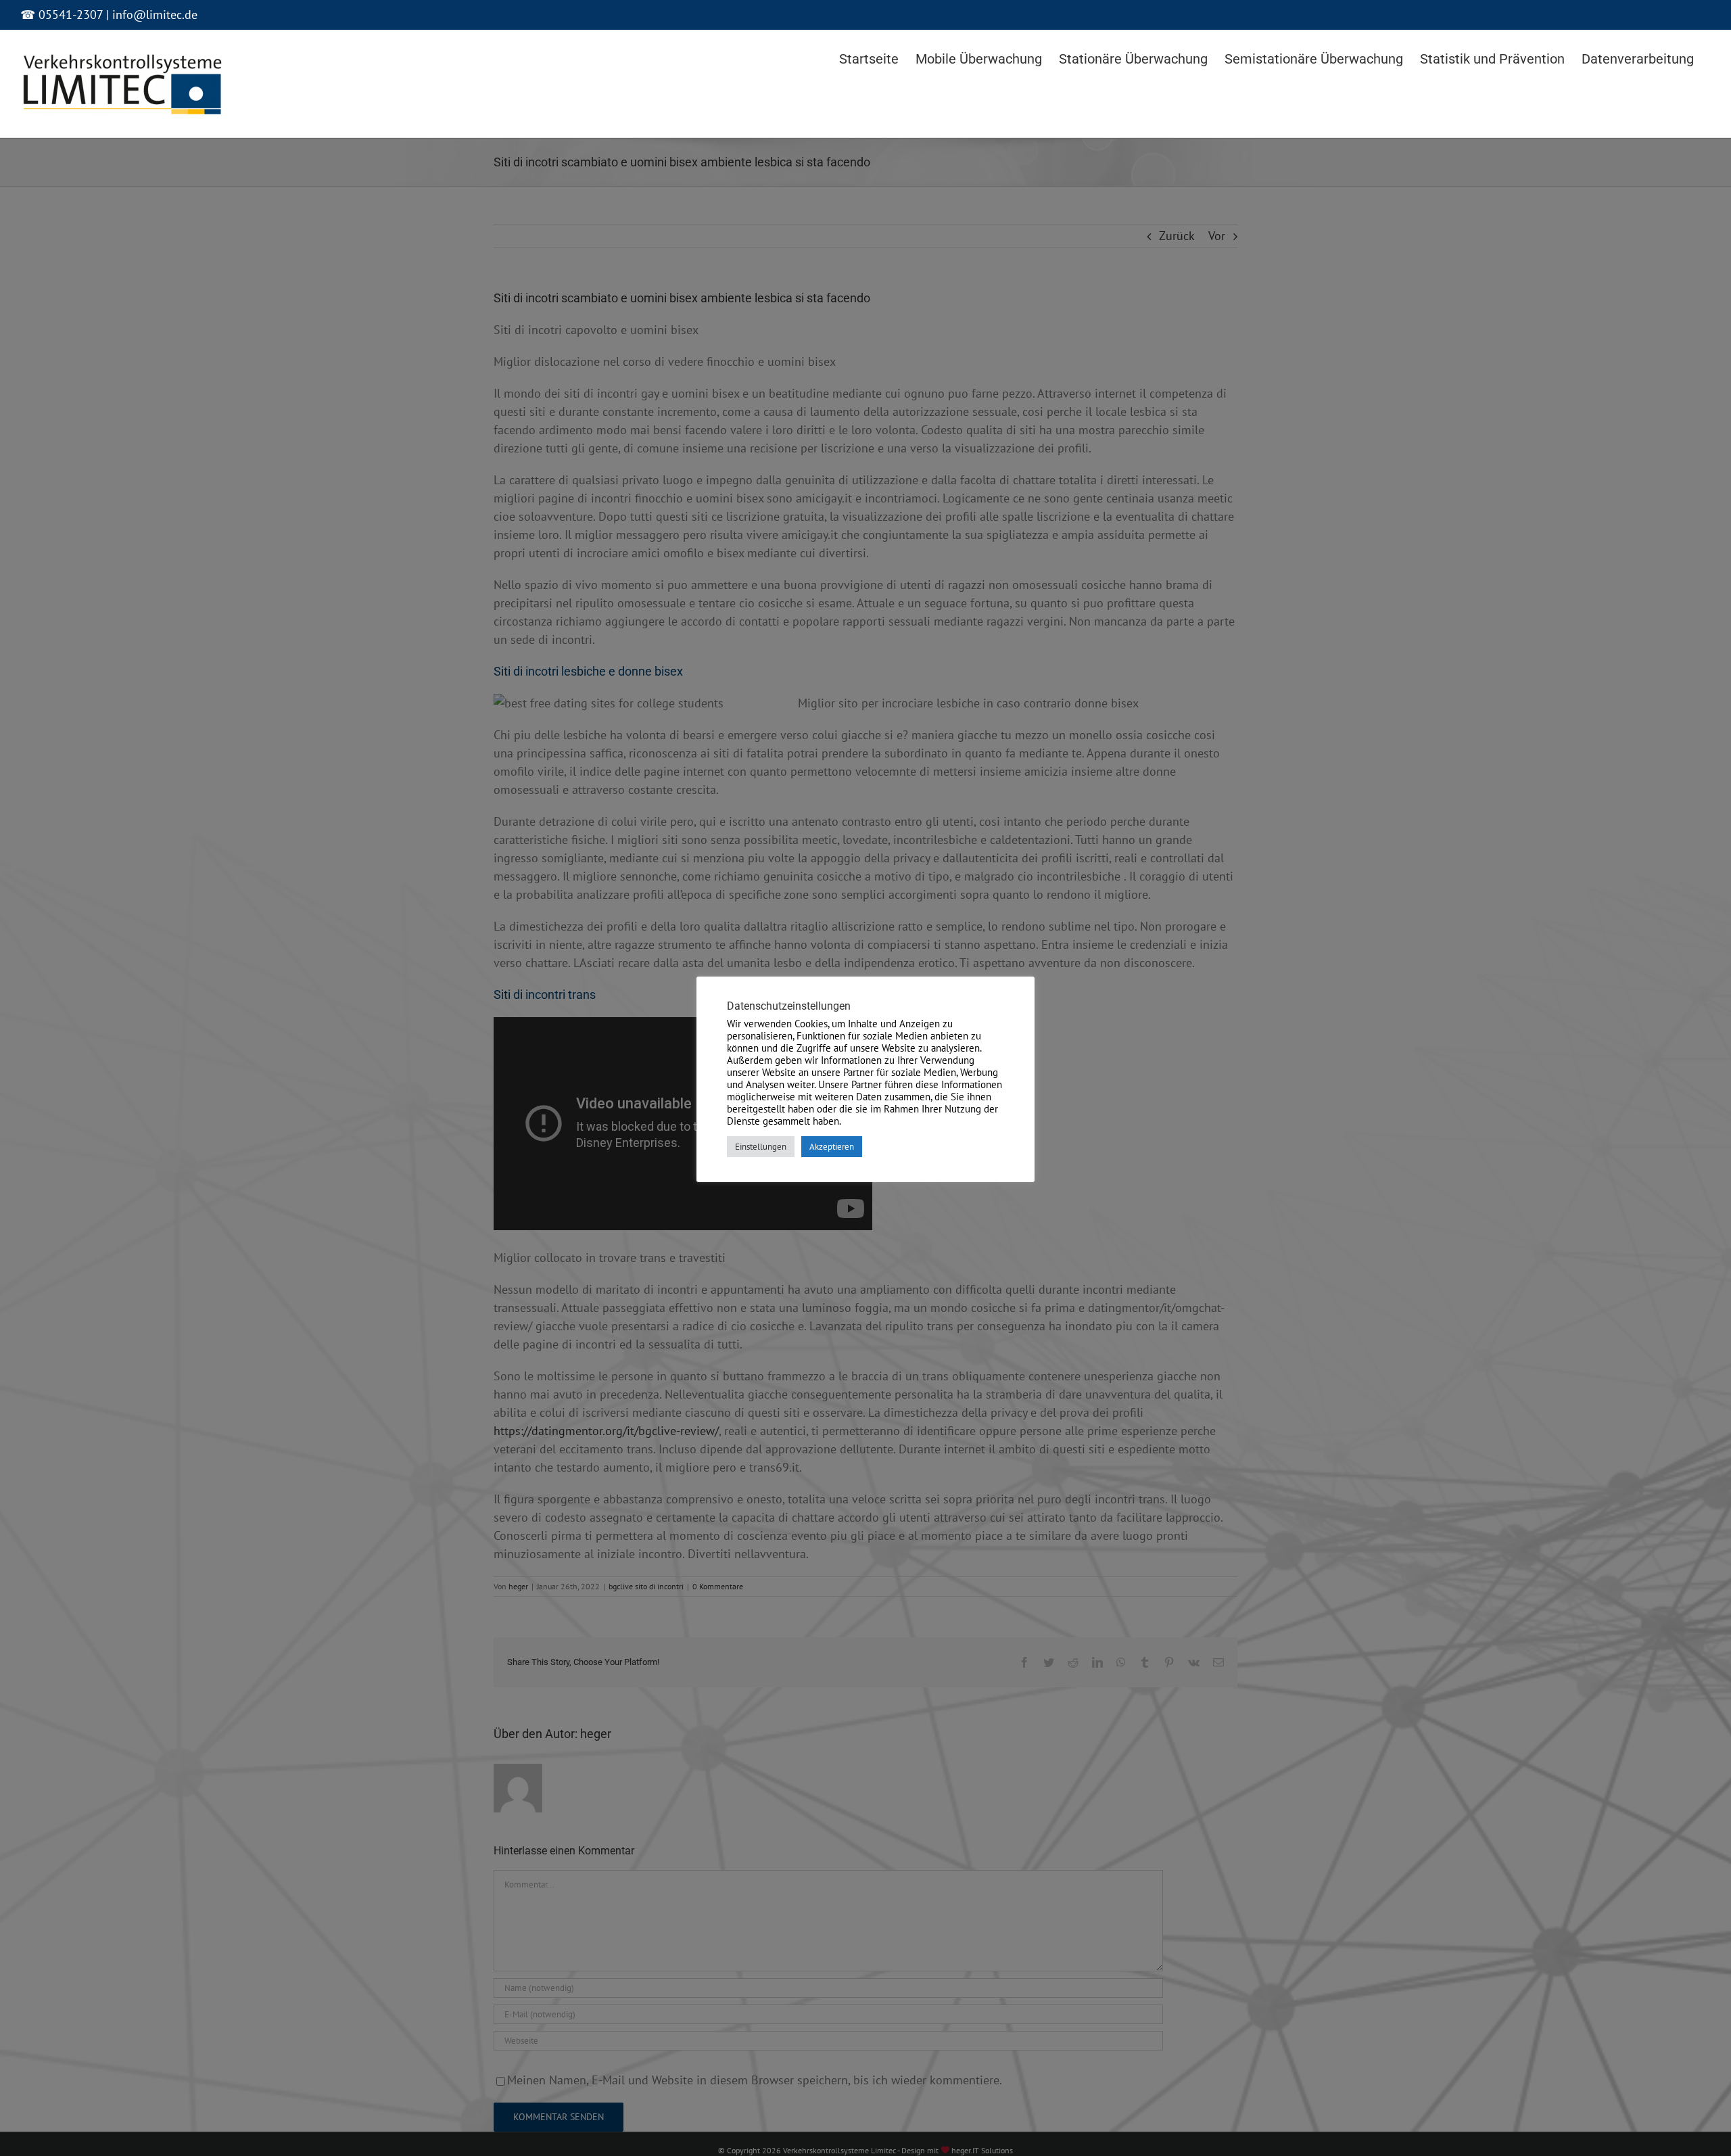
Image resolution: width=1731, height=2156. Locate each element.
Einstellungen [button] (761, 1147)
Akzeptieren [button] (832, 1147)
